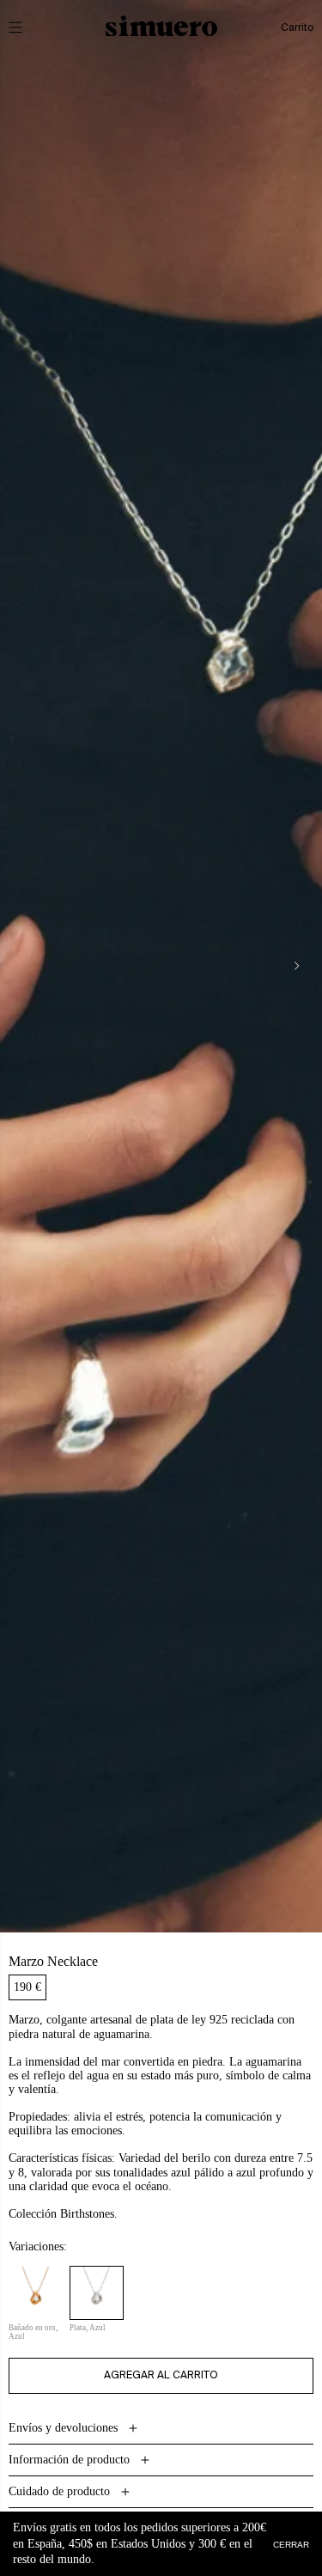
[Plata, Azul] (97, 2293)
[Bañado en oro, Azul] (36, 2293)
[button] (27, 27)
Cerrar (291, 2544)
